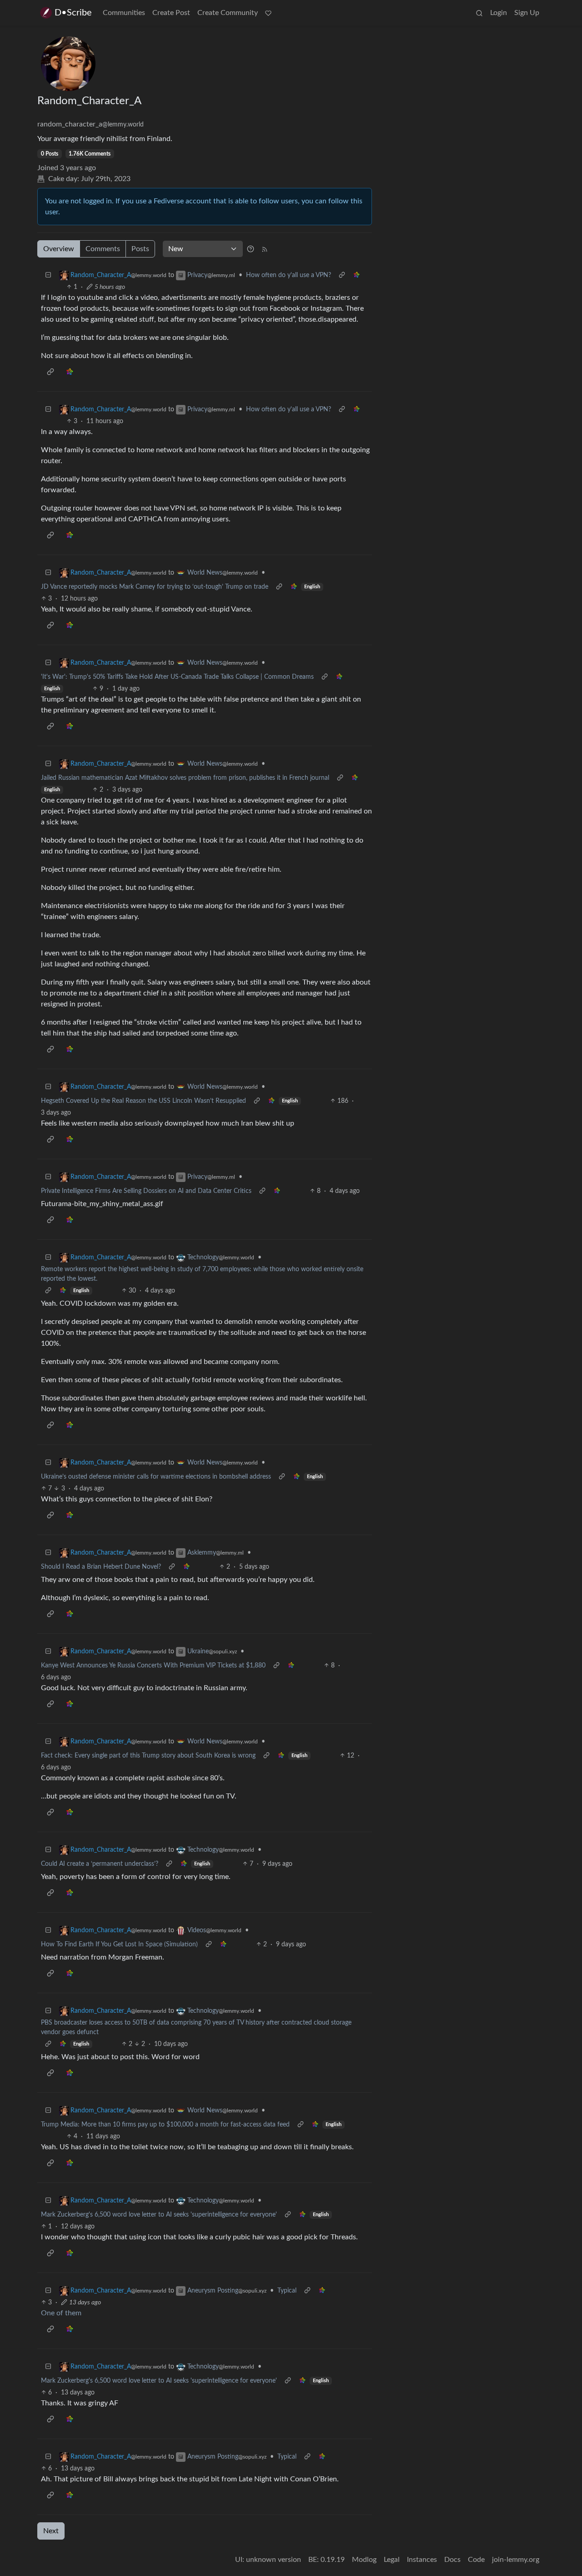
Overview (59, 249)
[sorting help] (251, 249)
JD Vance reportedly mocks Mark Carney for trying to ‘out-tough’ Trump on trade (155, 587)
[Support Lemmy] (268, 13)
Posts (140, 249)
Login (499, 13)
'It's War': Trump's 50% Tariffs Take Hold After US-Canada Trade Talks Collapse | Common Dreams (177, 677)
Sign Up (527, 13)
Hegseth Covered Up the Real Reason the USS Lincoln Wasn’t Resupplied (143, 1101)
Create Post (171, 13)
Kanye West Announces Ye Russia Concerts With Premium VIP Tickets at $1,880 (153, 1666)
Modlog (364, 2560)
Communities (124, 13)
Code (476, 2560)
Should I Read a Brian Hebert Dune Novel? (101, 1567)
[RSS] (265, 249)
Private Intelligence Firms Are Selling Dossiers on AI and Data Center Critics (146, 1191)
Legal (392, 2560)
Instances (422, 2560)
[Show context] (342, 275)
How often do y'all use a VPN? (288, 275)
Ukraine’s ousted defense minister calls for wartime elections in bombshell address (156, 1477)
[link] (356, 275)
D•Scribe (73, 13)
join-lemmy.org (516, 2560)
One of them (61, 2313)
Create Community (228, 13)
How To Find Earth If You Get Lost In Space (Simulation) (119, 1945)
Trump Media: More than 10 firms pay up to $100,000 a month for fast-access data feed (165, 2125)
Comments (103, 249)
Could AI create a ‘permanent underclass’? (100, 1864)
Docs (452, 2560)
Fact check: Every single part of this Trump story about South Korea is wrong (148, 1756)
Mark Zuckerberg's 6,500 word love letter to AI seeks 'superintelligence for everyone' (159, 2215)
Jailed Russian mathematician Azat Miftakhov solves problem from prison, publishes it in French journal (185, 778)
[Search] (479, 13)
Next (51, 2531)
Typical (287, 2291)
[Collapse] (48, 275)
